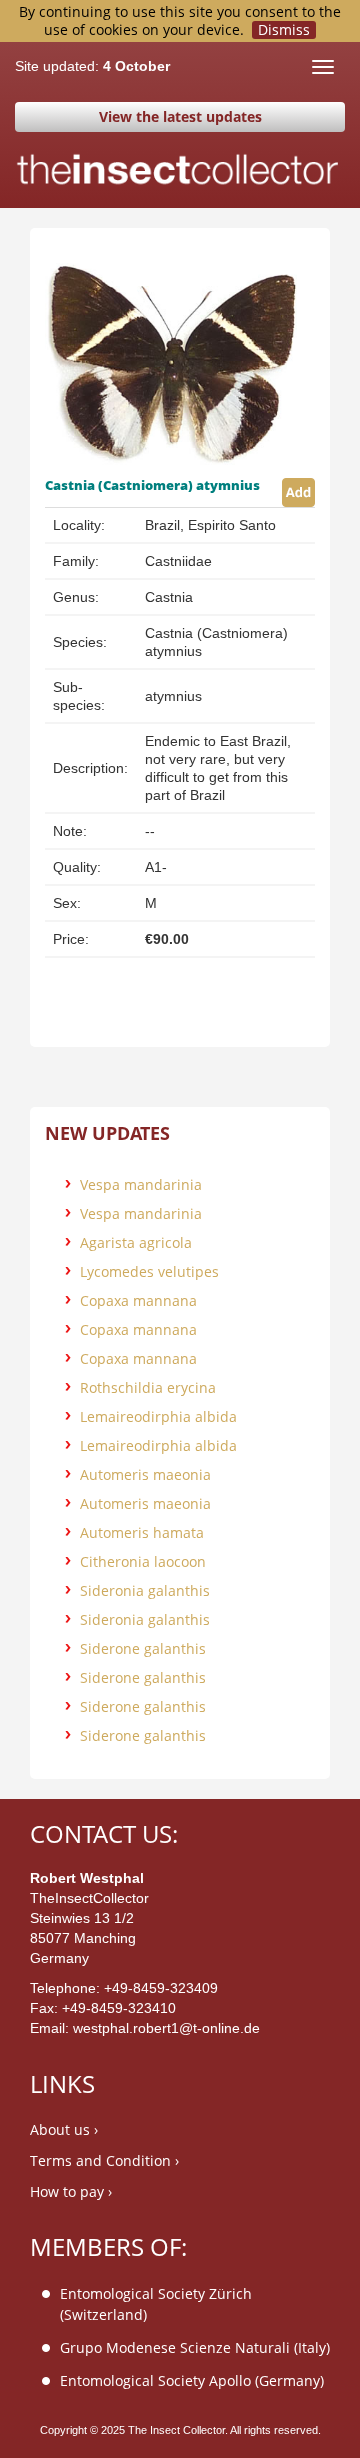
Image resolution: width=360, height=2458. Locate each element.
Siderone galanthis (143, 1648)
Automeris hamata (142, 1532)
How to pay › (71, 2191)
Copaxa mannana (138, 1300)
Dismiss (284, 30)
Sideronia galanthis (145, 1590)
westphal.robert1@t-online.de (166, 2028)
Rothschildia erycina (148, 1387)
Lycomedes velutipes (149, 1271)
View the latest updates (180, 116)
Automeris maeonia (145, 1474)
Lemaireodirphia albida (158, 1416)
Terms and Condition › (104, 2160)
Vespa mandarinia (141, 1184)
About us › (64, 2129)
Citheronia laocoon (143, 1561)
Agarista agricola (136, 1242)
